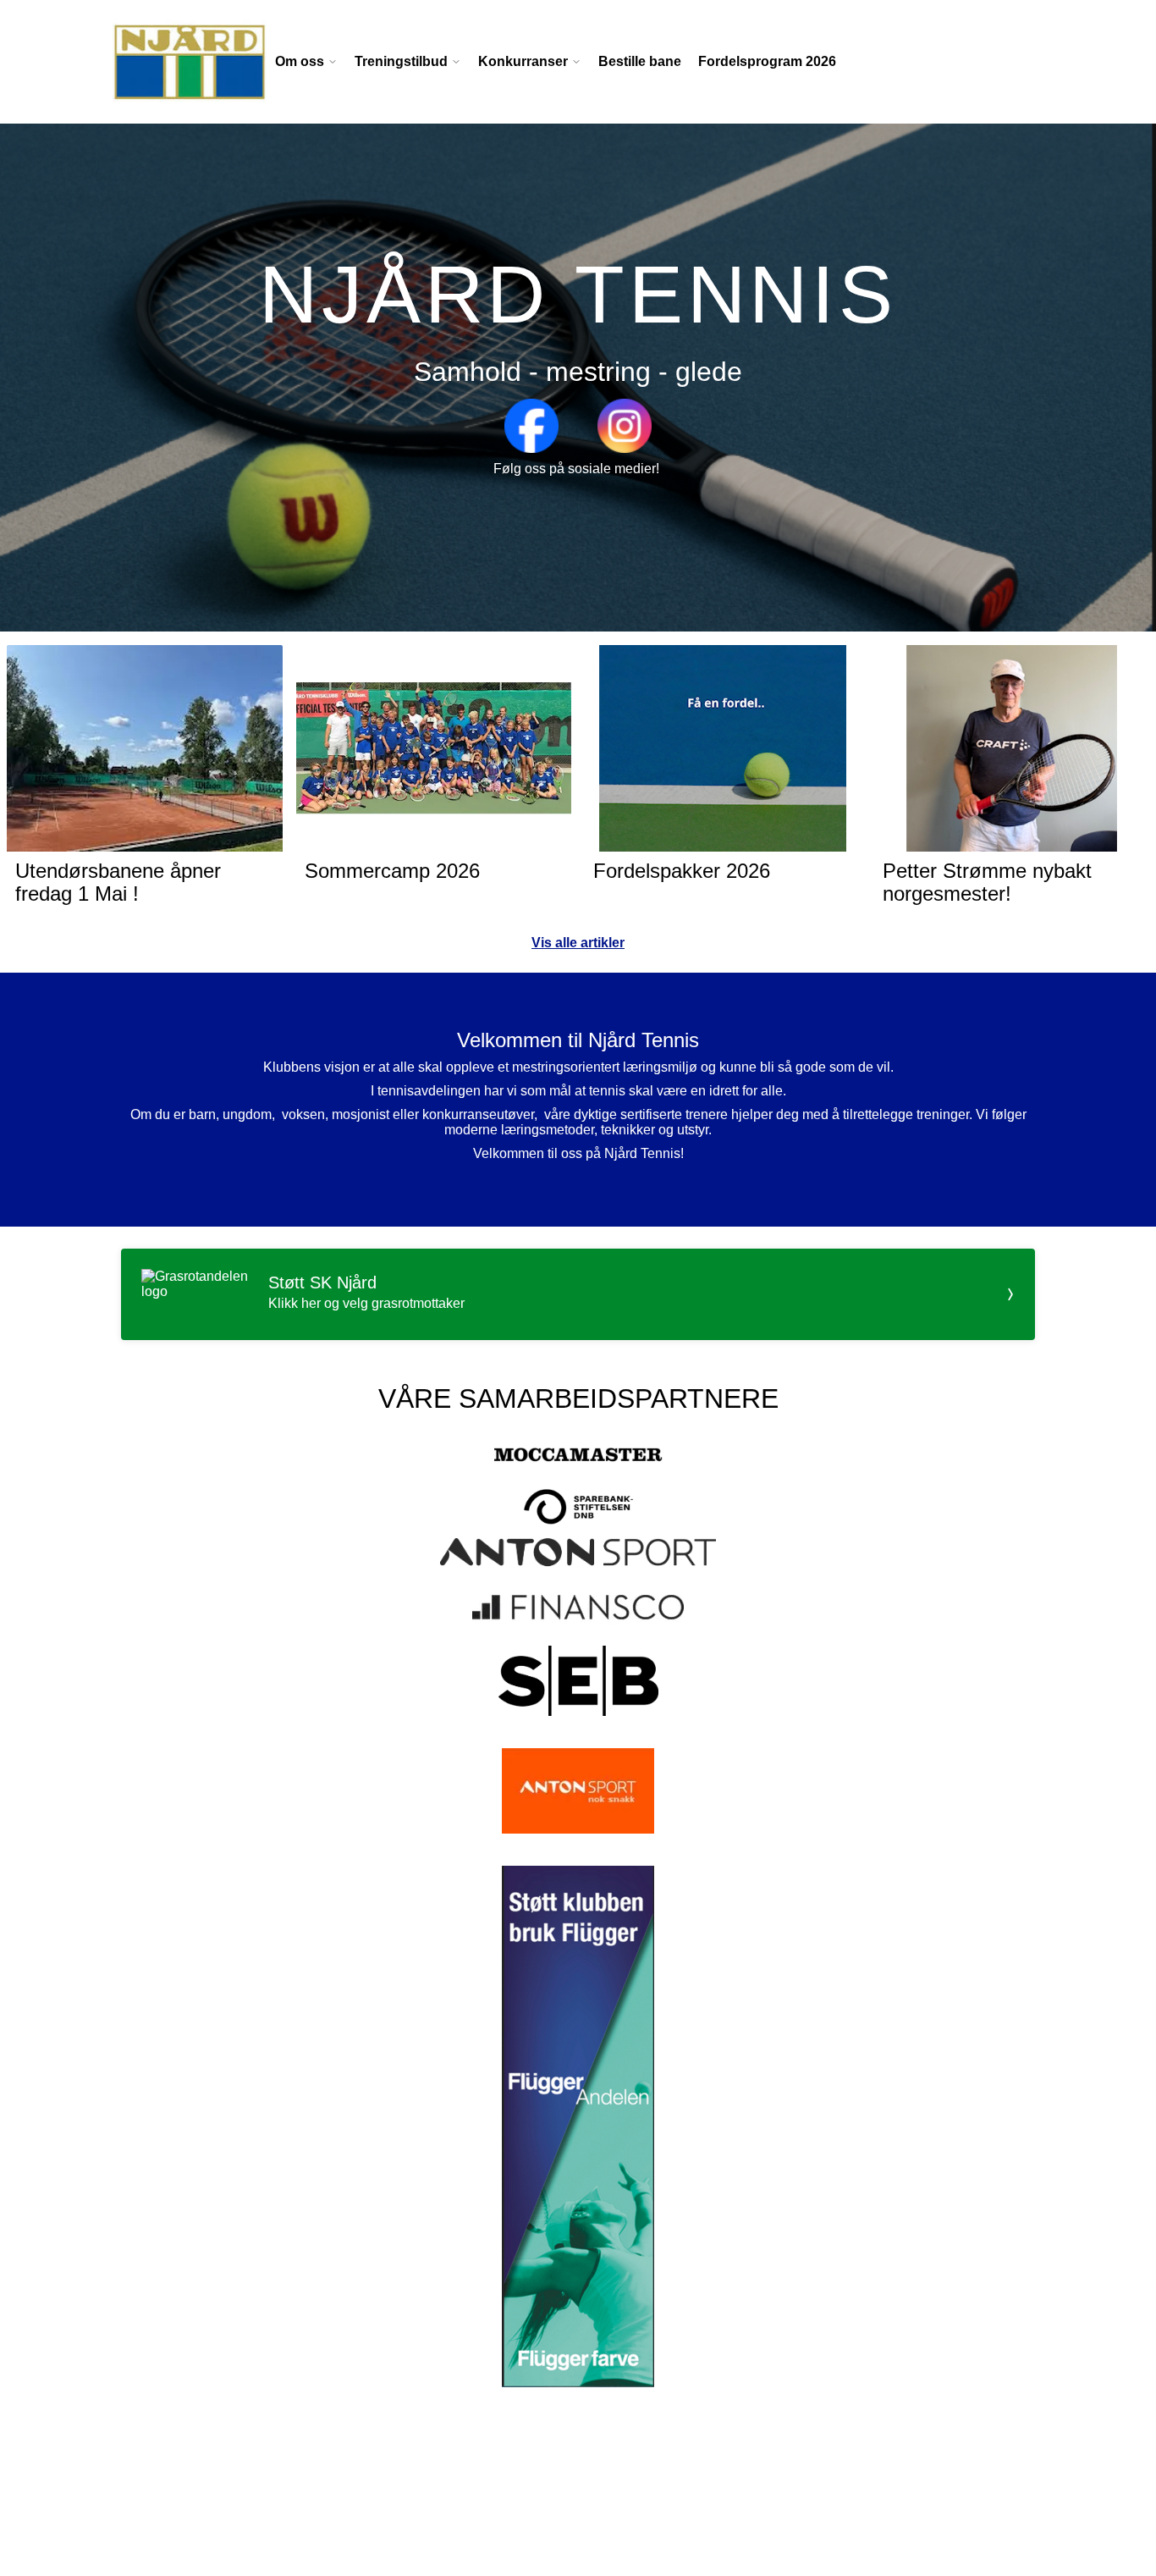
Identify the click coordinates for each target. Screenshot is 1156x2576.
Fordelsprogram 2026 (767, 61)
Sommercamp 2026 (392, 871)
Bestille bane (640, 61)
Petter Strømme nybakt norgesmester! (987, 882)
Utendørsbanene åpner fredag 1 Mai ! (118, 882)
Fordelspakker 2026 (682, 871)
